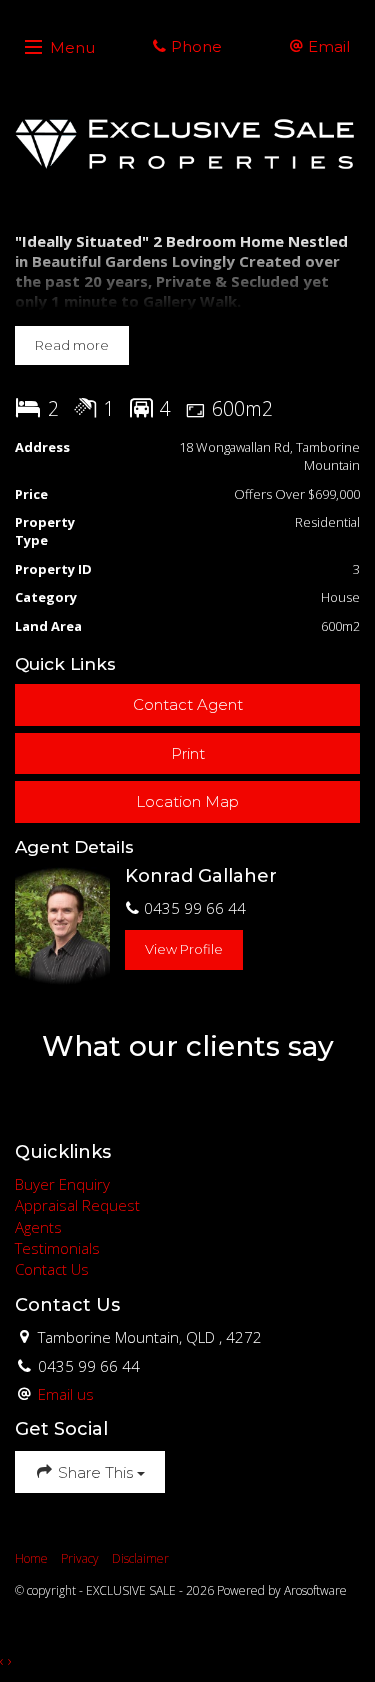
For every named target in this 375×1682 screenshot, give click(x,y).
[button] (187, 753)
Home (31, 1558)
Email (327, 46)
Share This (95, 1472)
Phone (194, 46)
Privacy (80, 1558)
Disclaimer (140, 1558)
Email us (66, 1394)
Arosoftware (315, 1590)
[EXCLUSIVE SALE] (187, 144)
